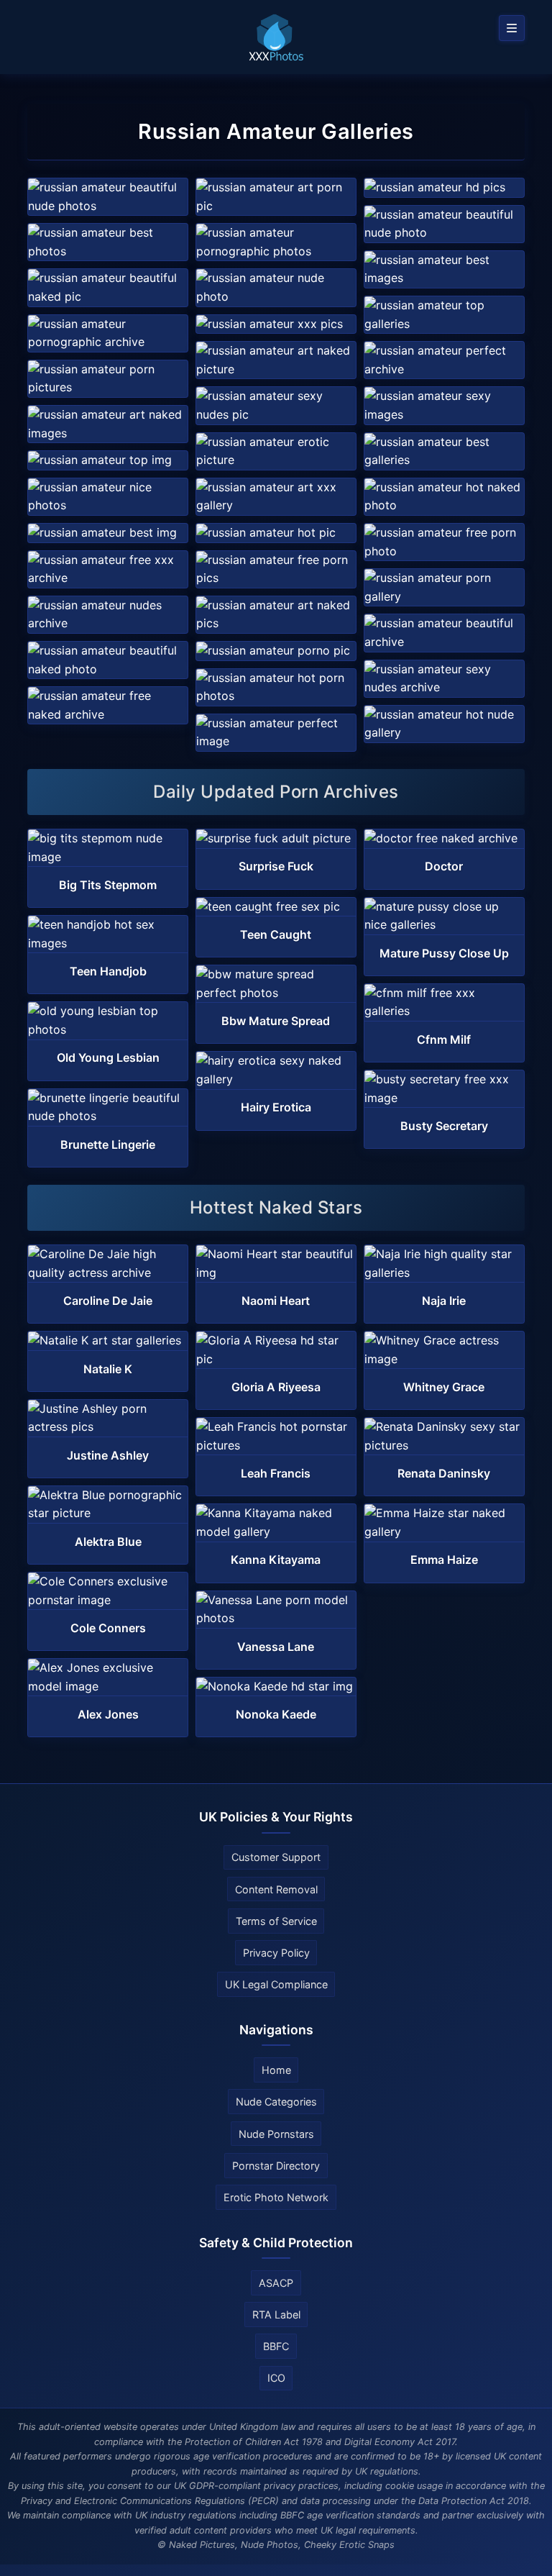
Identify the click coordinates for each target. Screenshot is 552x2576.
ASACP (276, 2283)
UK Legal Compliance (276, 1984)
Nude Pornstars (276, 2134)
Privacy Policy (276, 1953)
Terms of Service (276, 1921)
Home (276, 2070)
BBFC (276, 2346)
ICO (276, 2378)
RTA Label (276, 2315)
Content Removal (276, 1889)
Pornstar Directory (276, 2166)
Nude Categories (276, 2102)
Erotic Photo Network (276, 2197)
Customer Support (276, 1857)
